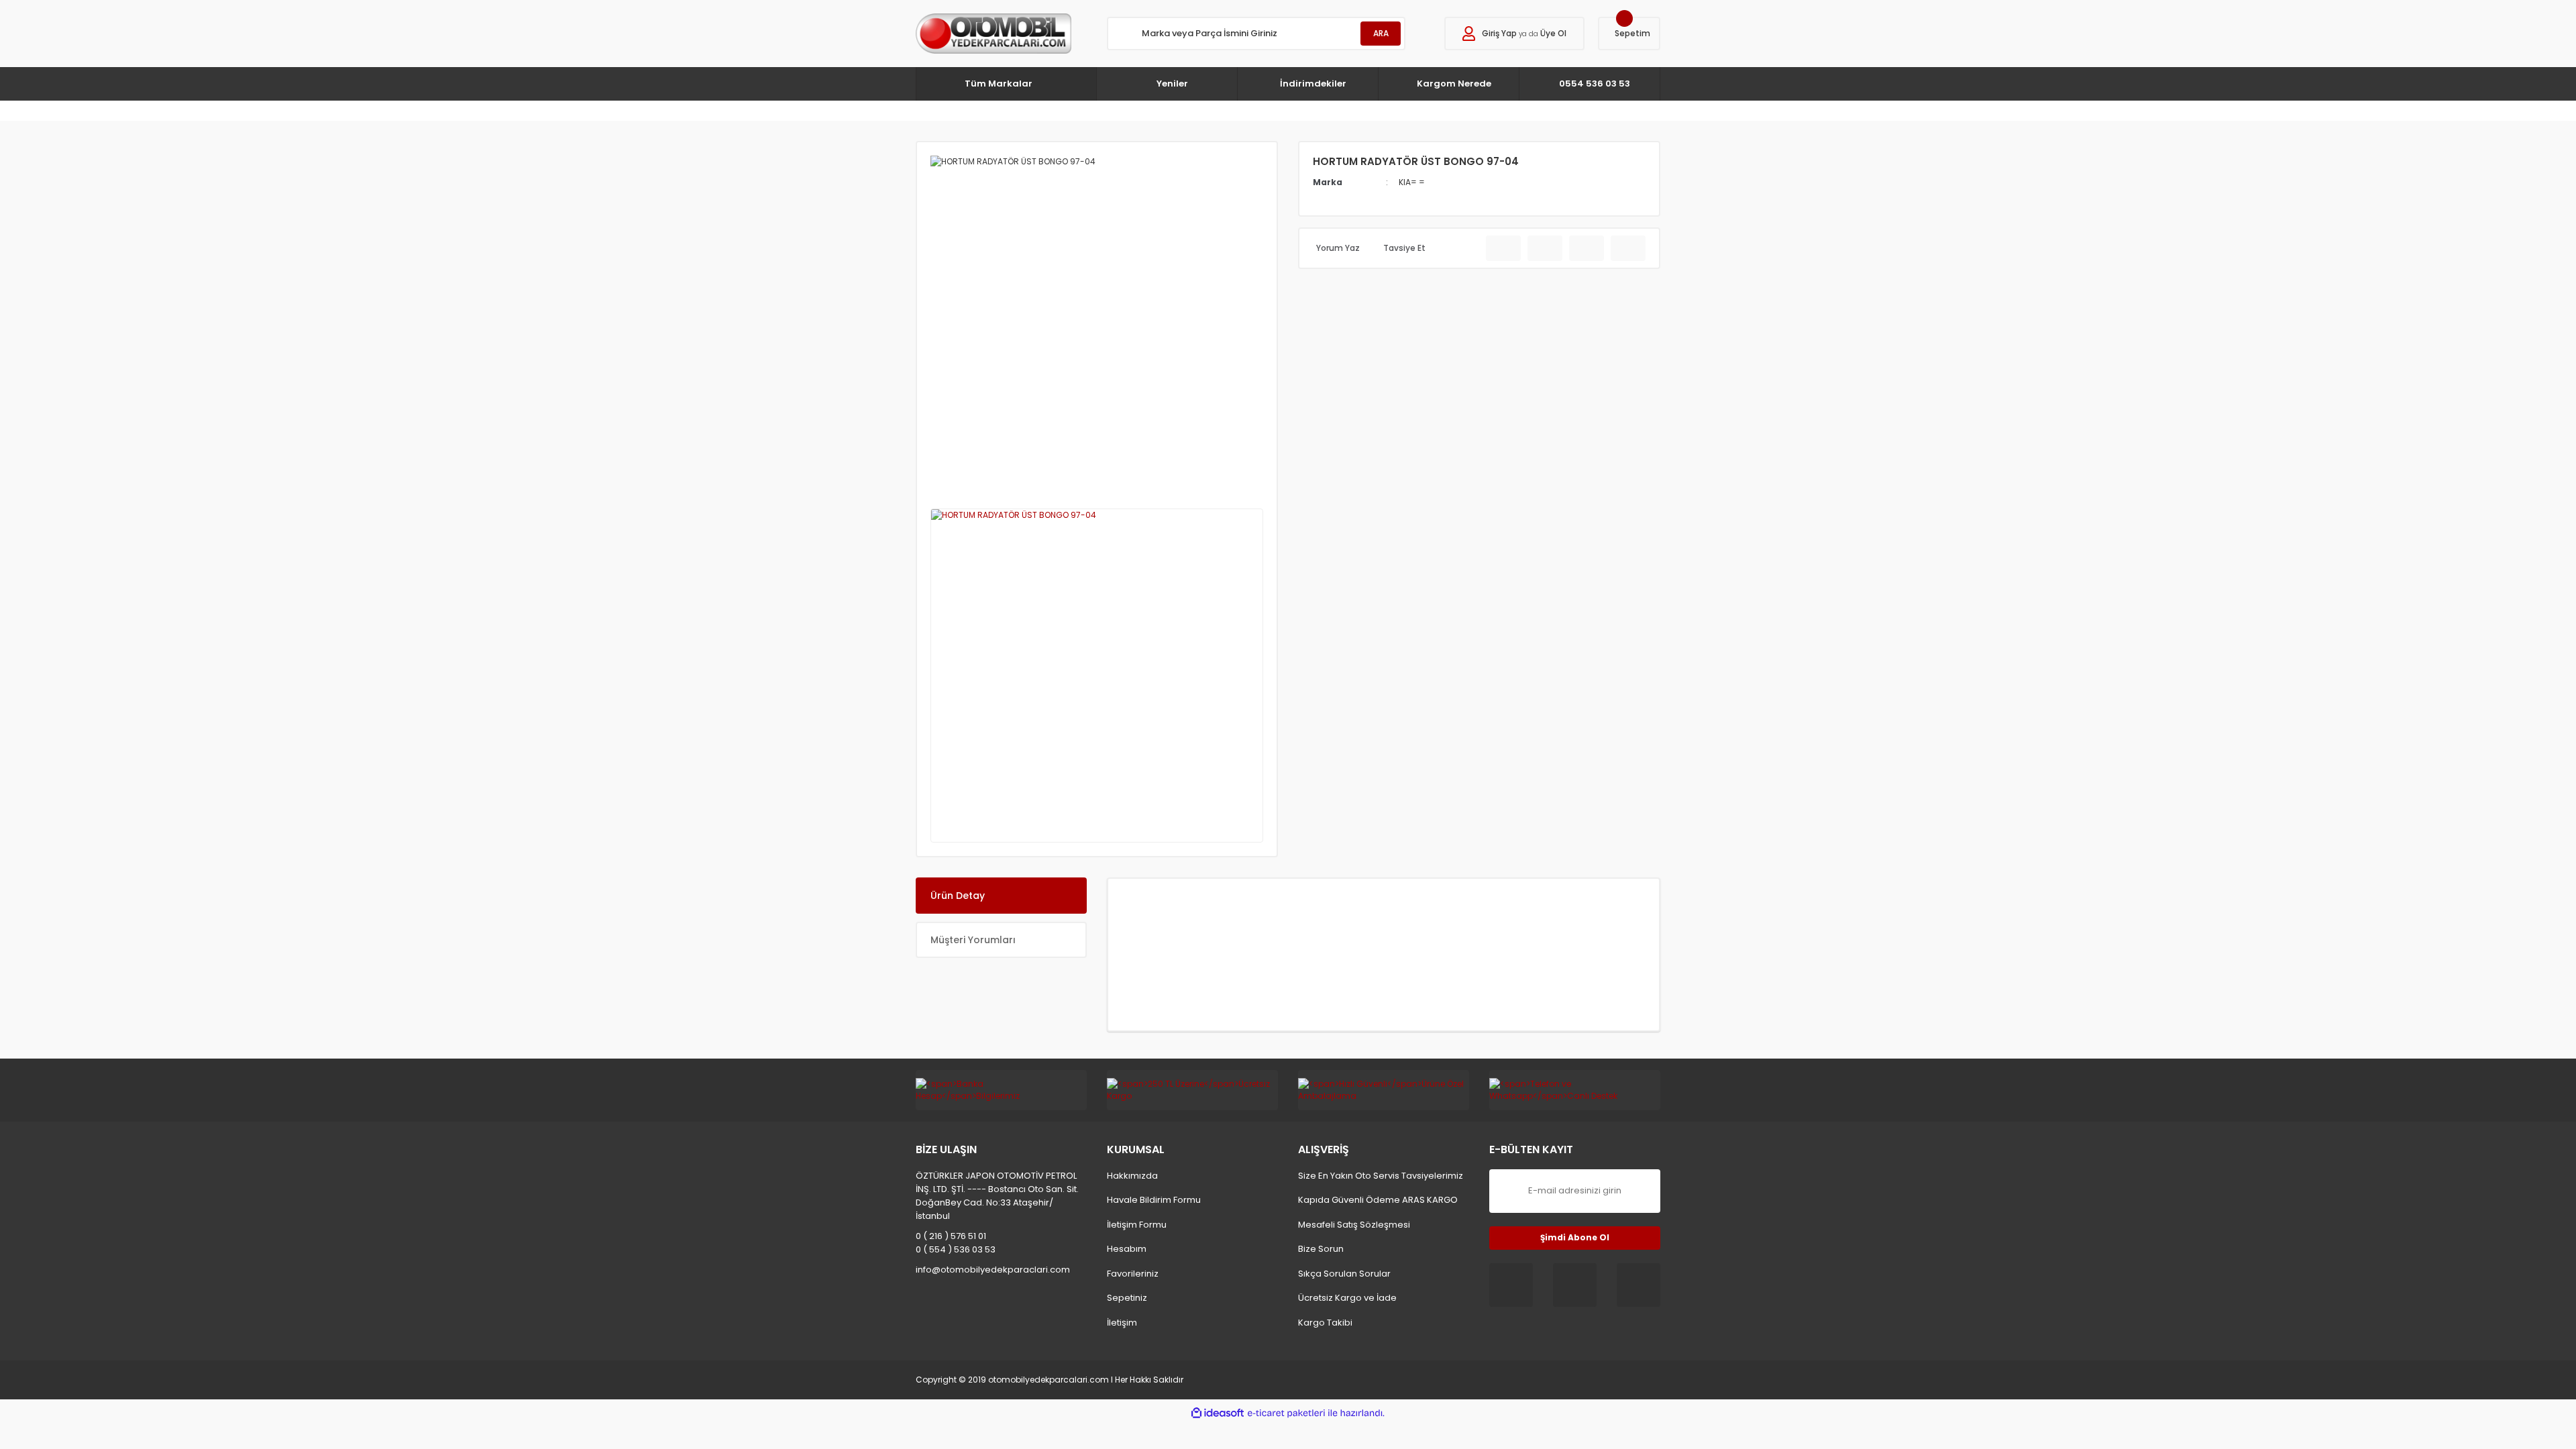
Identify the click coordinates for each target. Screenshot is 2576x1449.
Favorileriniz (1133, 1274)
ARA (1381, 33)
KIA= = (1412, 182)
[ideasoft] (1218, 1413)
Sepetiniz (1127, 1298)
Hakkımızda (1132, 1176)
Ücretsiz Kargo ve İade (1347, 1298)
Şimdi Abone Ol (1575, 1237)
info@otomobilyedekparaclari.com (993, 1270)
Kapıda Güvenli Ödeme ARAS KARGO (1378, 1200)
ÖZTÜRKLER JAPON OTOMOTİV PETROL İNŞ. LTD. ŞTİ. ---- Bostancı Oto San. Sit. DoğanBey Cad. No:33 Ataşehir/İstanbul (997, 1196)
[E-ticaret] (1286, 1413)
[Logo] (994, 34)
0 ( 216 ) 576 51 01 (951, 1236)
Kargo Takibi (1325, 1323)
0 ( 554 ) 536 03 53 (956, 1249)
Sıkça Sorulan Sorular (1344, 1274)
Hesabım (1127, 1249)
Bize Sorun (1321, 1249)
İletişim (1122, 1323)
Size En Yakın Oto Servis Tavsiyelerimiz (1381, 1176)
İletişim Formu (1137, 1225)
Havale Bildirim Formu (1154, 1200)
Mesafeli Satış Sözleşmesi (1354, 1225)
